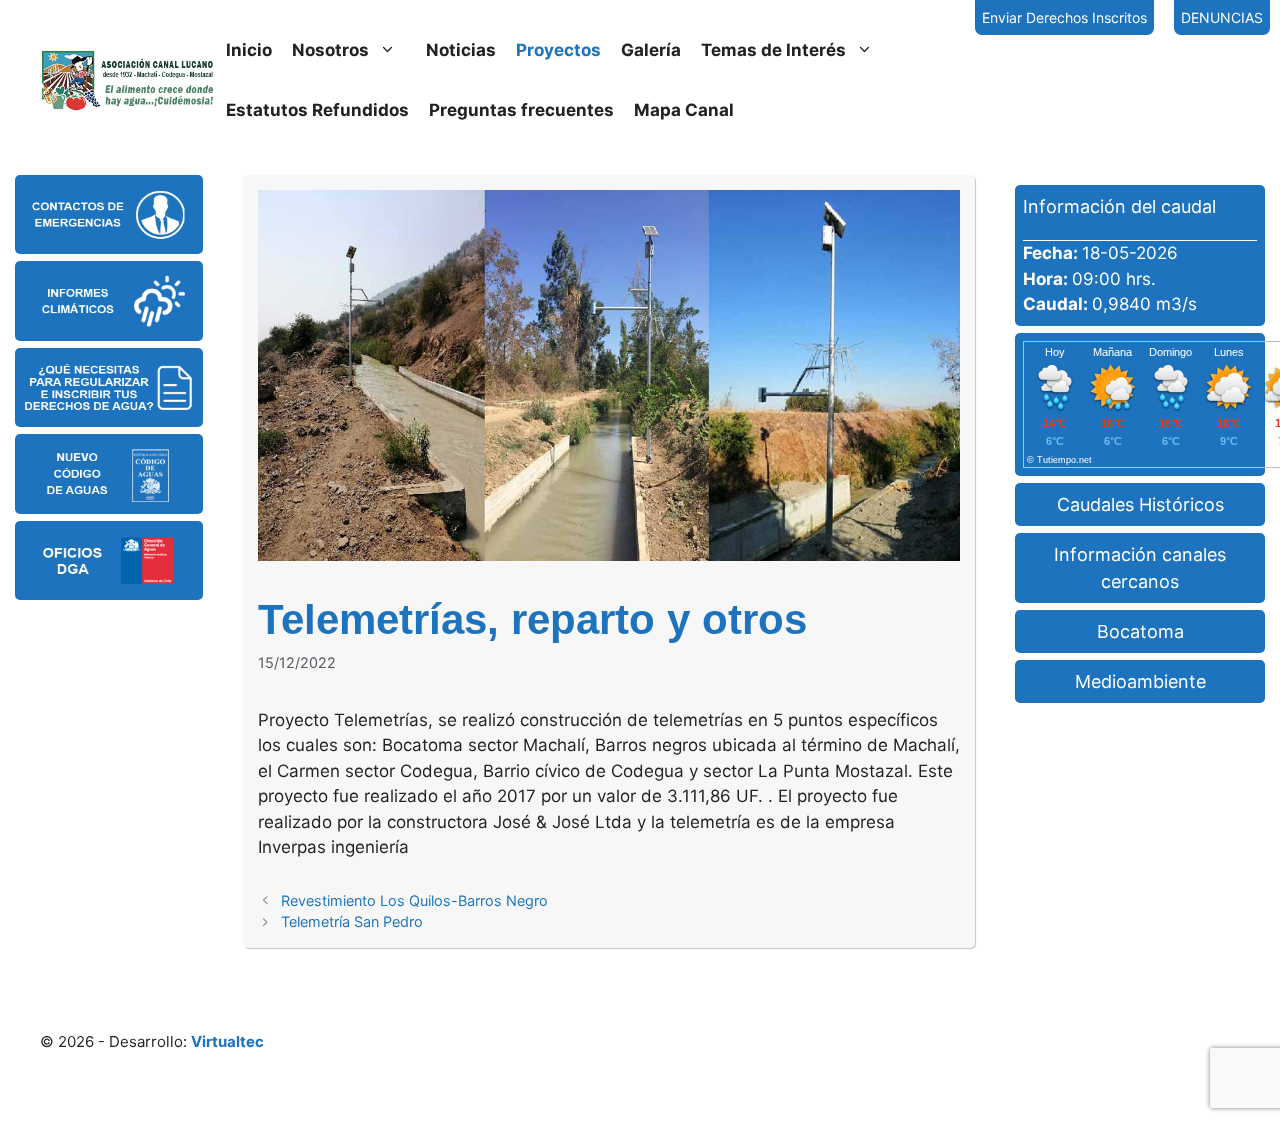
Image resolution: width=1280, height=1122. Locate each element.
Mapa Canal (684, 110)
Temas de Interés (773, 50)
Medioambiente (1140, 681)
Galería (651, 50)
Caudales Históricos (1140, 504)
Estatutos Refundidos (317, 110)
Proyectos (558, 50)
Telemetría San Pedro (352, 921)
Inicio (249, 50)
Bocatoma (1140, 631)
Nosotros (330, 50)
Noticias (461, 50)
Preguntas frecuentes (521, 110)
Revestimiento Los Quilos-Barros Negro (414, 900)
